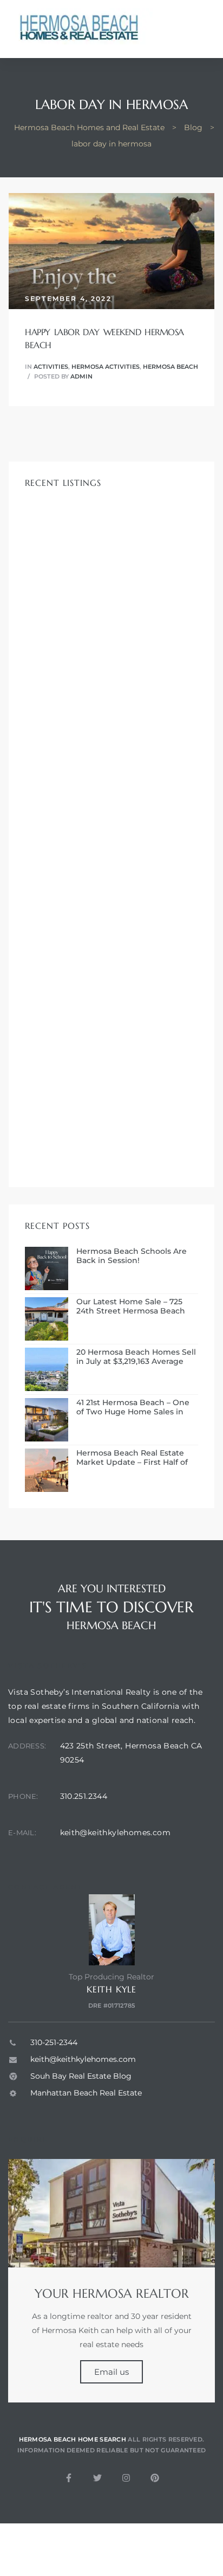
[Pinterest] (155, 2478)
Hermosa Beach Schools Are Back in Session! (132, 1256)
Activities (51, 367)
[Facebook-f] (69, 2478)
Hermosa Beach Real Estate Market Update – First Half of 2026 (132, 1458)
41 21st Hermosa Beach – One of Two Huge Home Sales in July (133, 1407)
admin (81, 376)
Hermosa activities (106, 367)
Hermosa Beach (170, 367)
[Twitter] (97, 2478)
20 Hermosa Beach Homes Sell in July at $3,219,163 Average (136, 1357)
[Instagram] (126, 2478)
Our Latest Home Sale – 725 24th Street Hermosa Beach (131, 1306)
